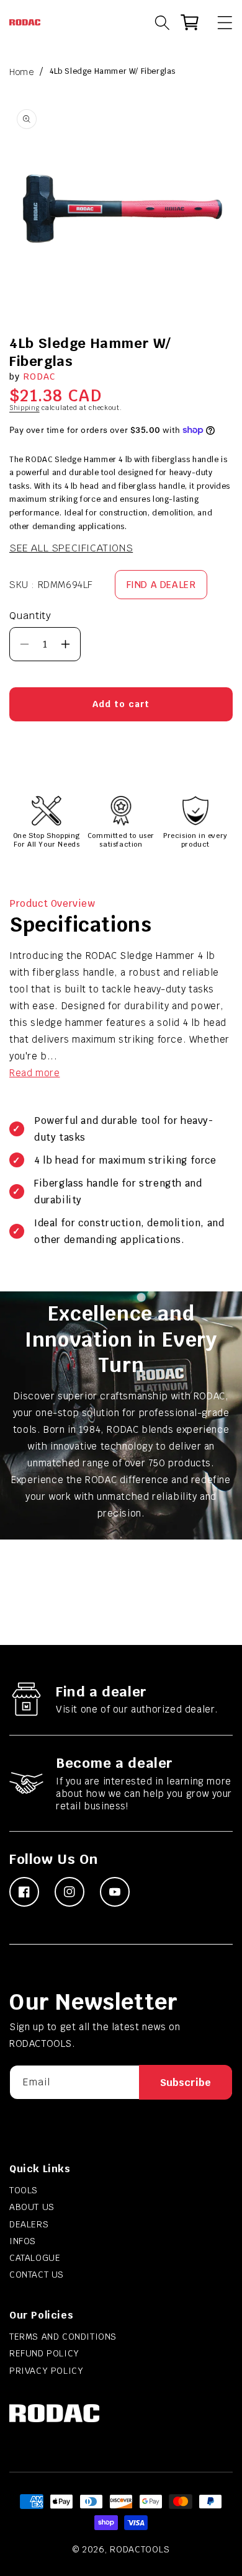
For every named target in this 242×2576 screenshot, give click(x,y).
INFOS (23, 2241)
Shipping (25, 408)
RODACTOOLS (140, 2549)
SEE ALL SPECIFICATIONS (71, 548)
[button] (219, 22)
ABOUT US (32, 2207)
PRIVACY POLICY (46, 2371)
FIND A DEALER (161, 585)
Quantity (30, 616)
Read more (34, 1073)
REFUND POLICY (44, 2353)
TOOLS (24, 2190)
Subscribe (186, 2083)
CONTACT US (37, 2275)
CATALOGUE (35, 2258)
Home (21, 72)
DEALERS (29, 2224)
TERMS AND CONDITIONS (63, 2337)
